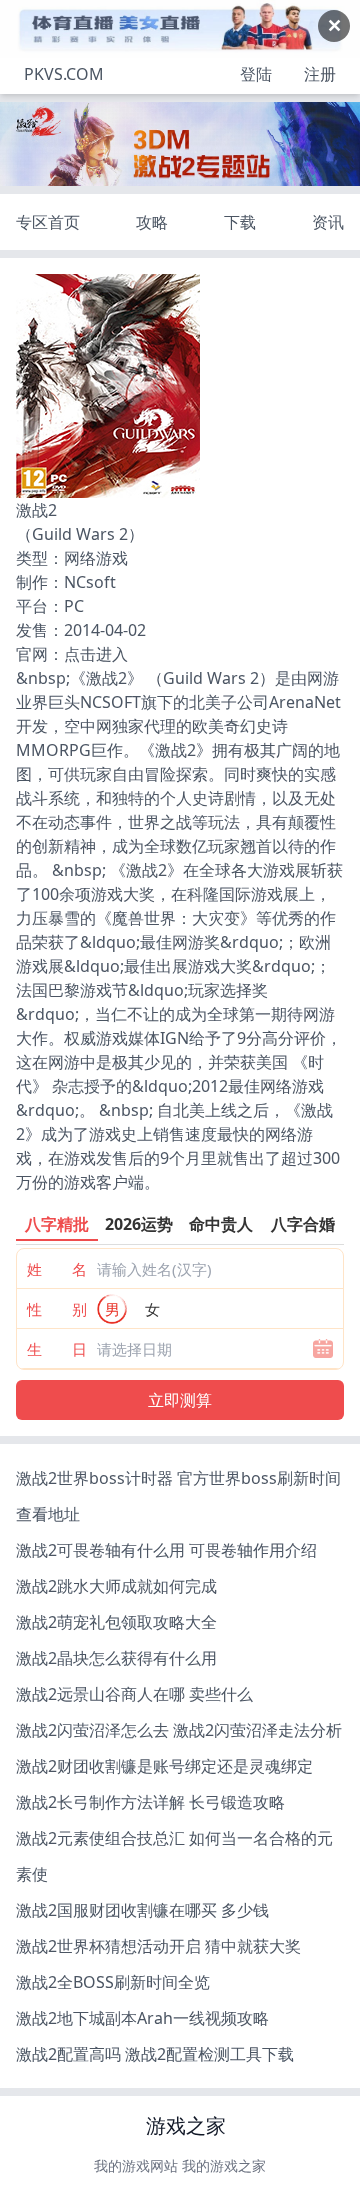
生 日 (57, 1349)
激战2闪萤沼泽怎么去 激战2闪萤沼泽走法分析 (179, 1730)
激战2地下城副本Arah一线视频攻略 (142, 2018)
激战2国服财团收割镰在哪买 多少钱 (142, 1910)
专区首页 (48, 222)
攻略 (152, 222)
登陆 (256, 74)
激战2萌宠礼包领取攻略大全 (116, 1622)
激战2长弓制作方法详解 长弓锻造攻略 (150, 1802)
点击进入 (96, 654)
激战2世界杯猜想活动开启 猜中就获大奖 (158, 1946)
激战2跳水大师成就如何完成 (116, 1586)
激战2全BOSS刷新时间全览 (113, 1982)
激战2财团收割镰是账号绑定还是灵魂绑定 (164, 1766)
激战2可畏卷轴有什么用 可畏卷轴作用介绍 (166, 1550)
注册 (320, 74)
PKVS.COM (64, 74)
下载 (240, 222)
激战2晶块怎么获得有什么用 (116, 1658)
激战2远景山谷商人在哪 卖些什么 (134, 1694)
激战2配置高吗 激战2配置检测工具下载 (155, 2054)
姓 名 (57, 1269)
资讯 (328, 222)
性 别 (57, 1309)
